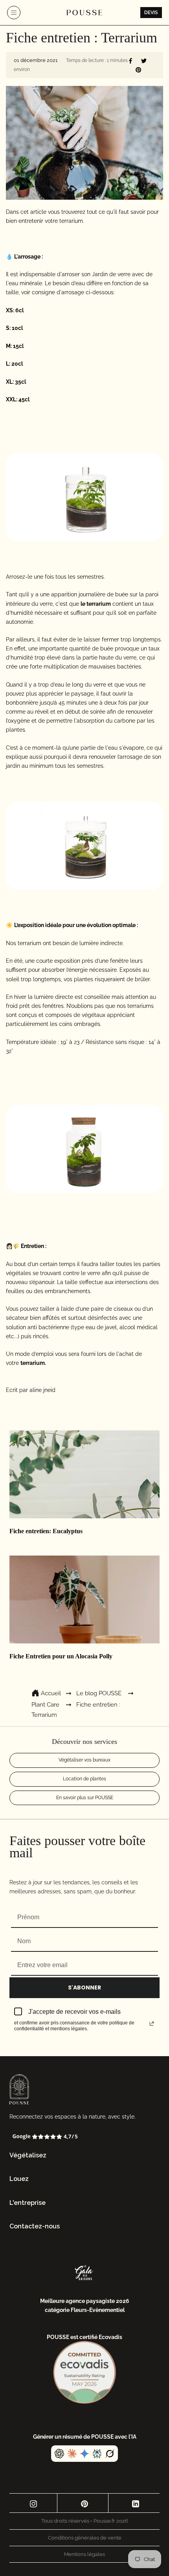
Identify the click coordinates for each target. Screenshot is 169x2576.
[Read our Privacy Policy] (152, 2024)
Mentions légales (84, 2554)
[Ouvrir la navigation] (14, 13)
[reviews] (84, 2137)
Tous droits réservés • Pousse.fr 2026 (85, 2521)
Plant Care (45, 1705)
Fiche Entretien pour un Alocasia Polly (61, 1656)
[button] (84, 2156)
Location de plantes (84, 1779)
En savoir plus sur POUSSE (85, 1798)
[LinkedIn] (136, 2503)
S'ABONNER (84, 1988)
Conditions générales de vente (85, 2538)
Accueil (51, 1693)
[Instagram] (33, 2503)
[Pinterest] (84, 2503)
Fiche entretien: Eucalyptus (46, 1531)
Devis (151, 13)
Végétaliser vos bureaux (84, 1760)
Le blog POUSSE (99, 1693)
